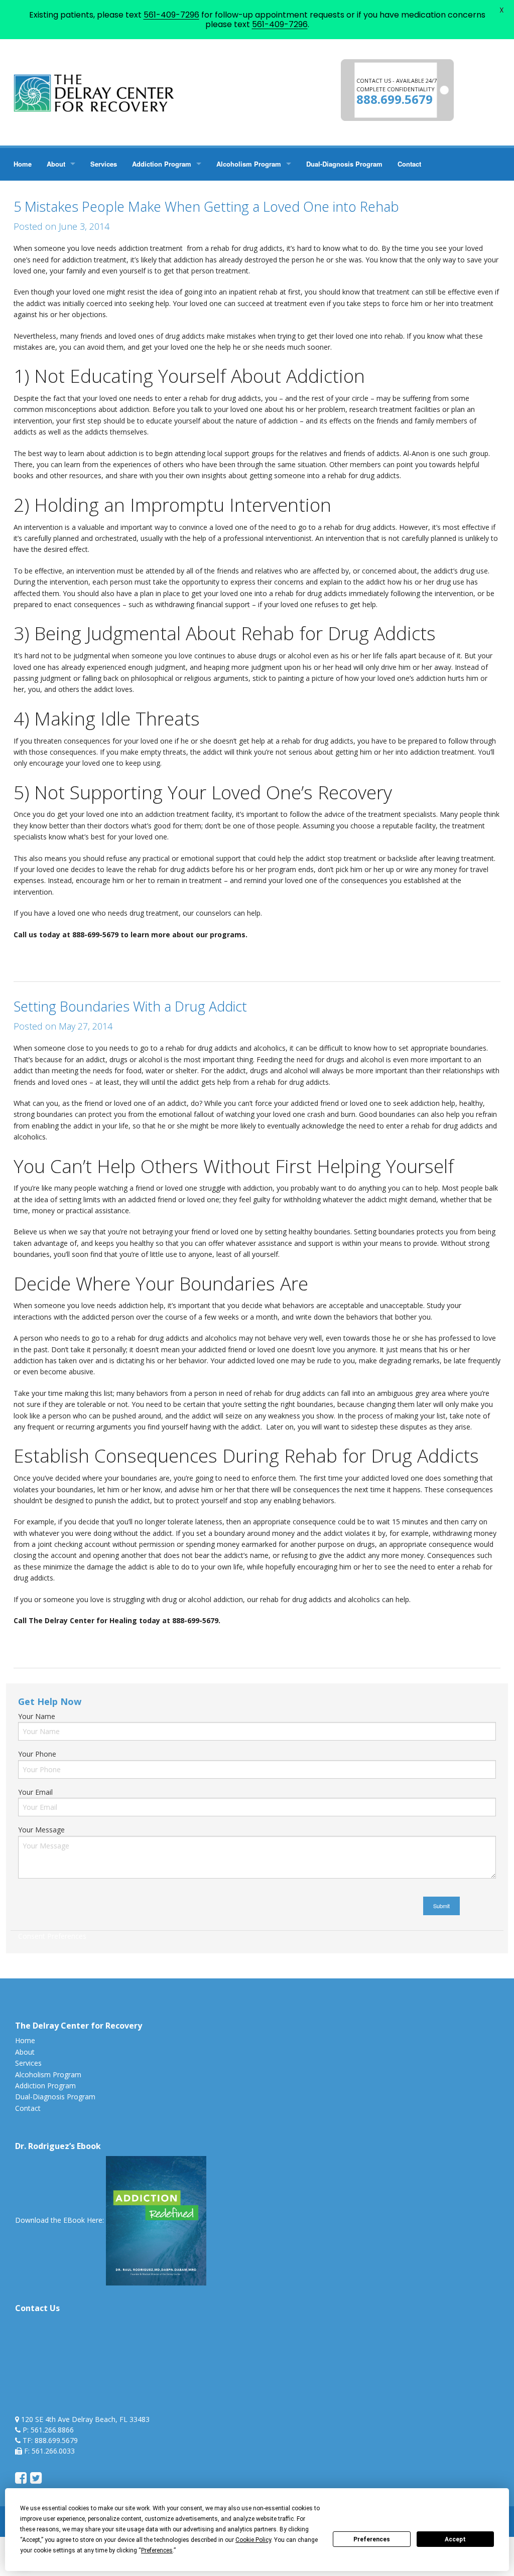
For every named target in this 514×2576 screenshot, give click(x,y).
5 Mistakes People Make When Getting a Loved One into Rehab (206, 206)
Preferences (372, 2539)
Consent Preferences (52, 1936)
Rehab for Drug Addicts (71, 956)
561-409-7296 (171, 15)
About (56, 164)
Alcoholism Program (249, 164)
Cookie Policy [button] (253, 2540)
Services (104, 164)
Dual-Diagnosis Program (344, 164)
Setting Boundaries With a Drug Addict (130, 1006)
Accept (455, 2539)
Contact (409, 164)
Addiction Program (162, 164)
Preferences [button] (157, 2550)
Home (23, 164)
